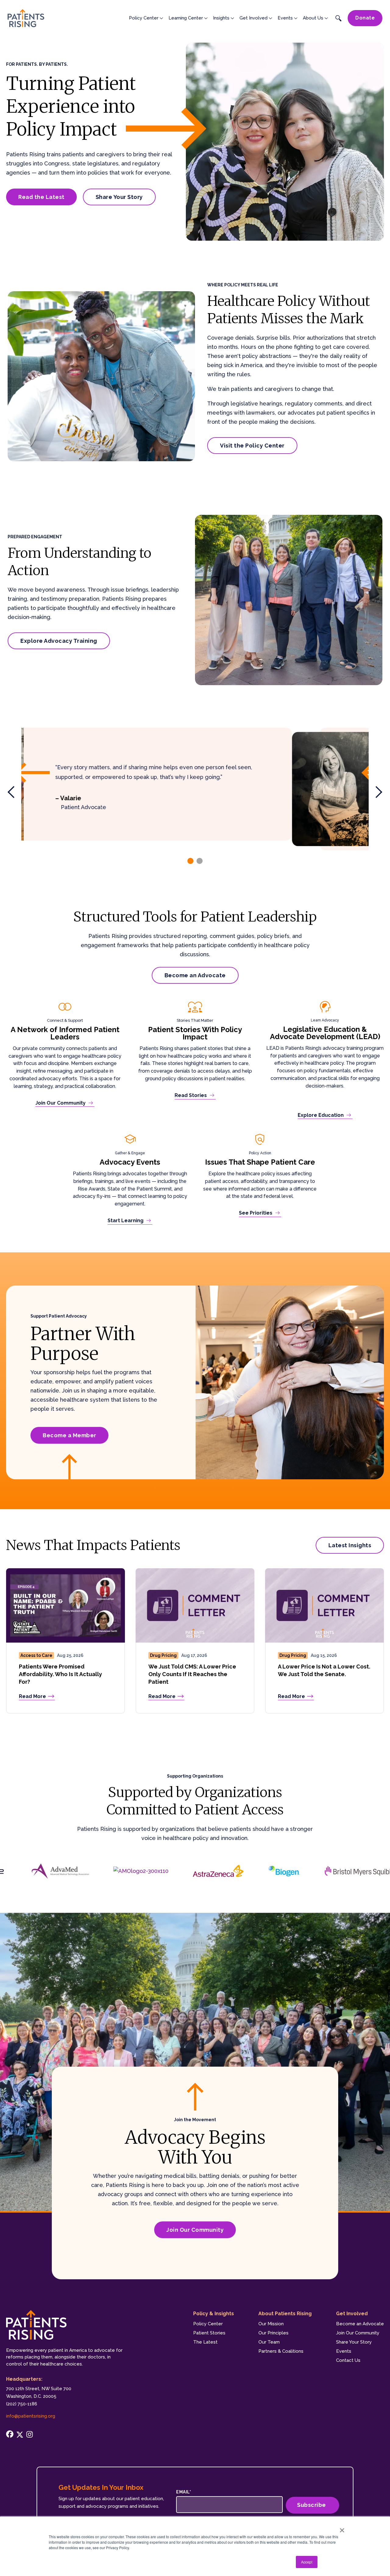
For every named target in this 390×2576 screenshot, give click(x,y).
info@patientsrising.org (31, 2416)
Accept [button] (307, 2562)
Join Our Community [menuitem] (358, 2333)
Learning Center (186, 18)
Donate (365, 18)
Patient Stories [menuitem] (209, 2333)
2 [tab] (200, 861)
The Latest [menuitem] (205, 2342)
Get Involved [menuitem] (352, 2314)
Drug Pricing (163, 1655)
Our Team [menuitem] (269, 2342)
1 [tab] (190, 861)
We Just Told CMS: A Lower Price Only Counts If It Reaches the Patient (192, 1674)
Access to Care (36, 1655)
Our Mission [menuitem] (271, 2324)
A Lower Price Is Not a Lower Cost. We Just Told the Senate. (324, 1670)
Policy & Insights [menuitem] (214, 2314)
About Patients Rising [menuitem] (285, 2314)
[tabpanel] (195, 784)
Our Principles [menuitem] (273, 2333)
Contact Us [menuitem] (348, 2360)
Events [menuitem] (344, 2351)
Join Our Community (195, 2230)
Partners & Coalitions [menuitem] (281, 2351)
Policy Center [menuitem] (208, 2324)
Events (285, 18)
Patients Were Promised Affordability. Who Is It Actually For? (60, 1674)
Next (376, 792)
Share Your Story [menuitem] (354, 2342)
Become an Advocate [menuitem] (360, 2324)
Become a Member (69, 1435)
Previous (14, 792)
